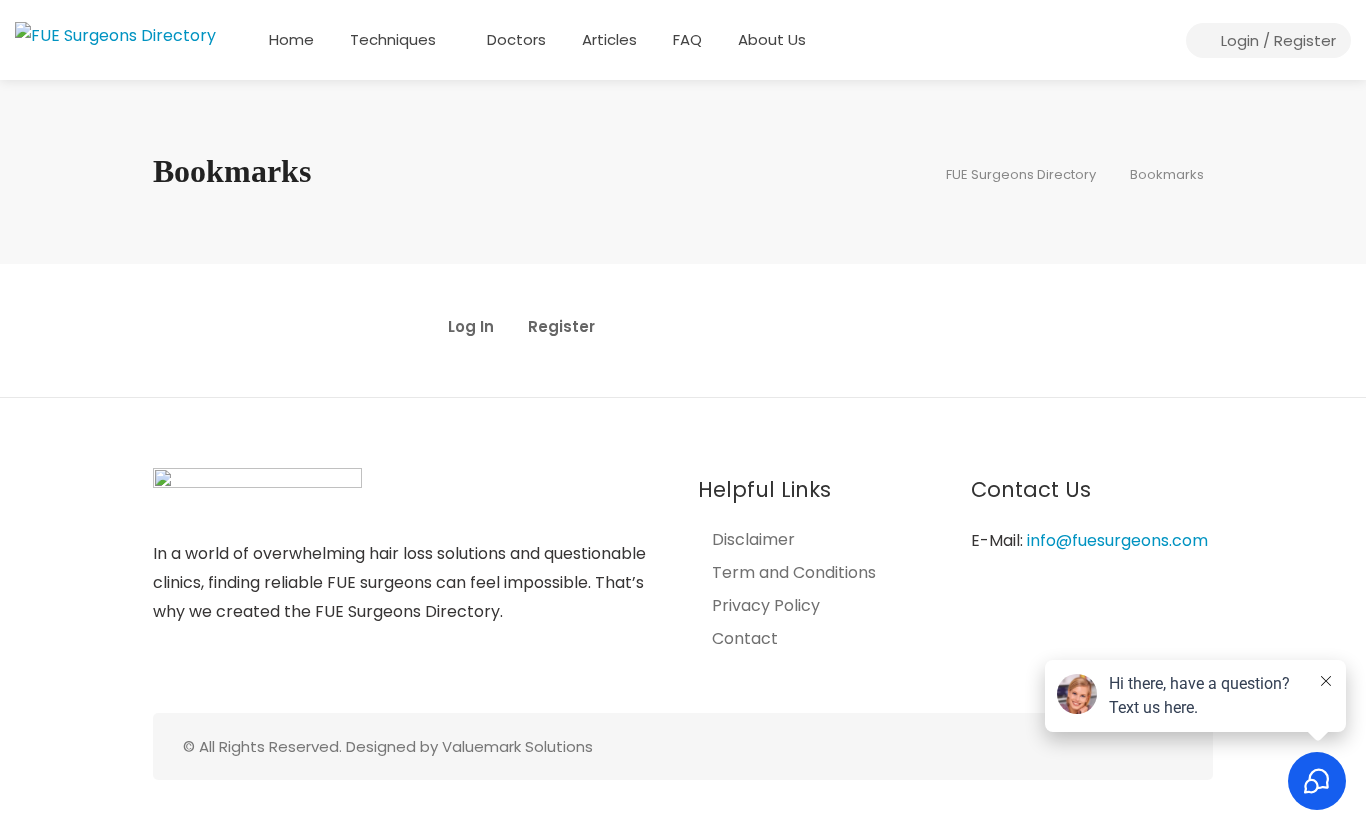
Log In (471, 328)
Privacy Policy (766, 606)
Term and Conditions (794, 573)
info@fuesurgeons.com (1117, 540)
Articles (609, 39)
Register (561, 328)
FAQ (687, 39)
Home (291, 39)
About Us (772, 39)
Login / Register (1276, 40)
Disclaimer (753, 540)
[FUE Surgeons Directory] (115, 34)
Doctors (516, 39)
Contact (745, 639)
